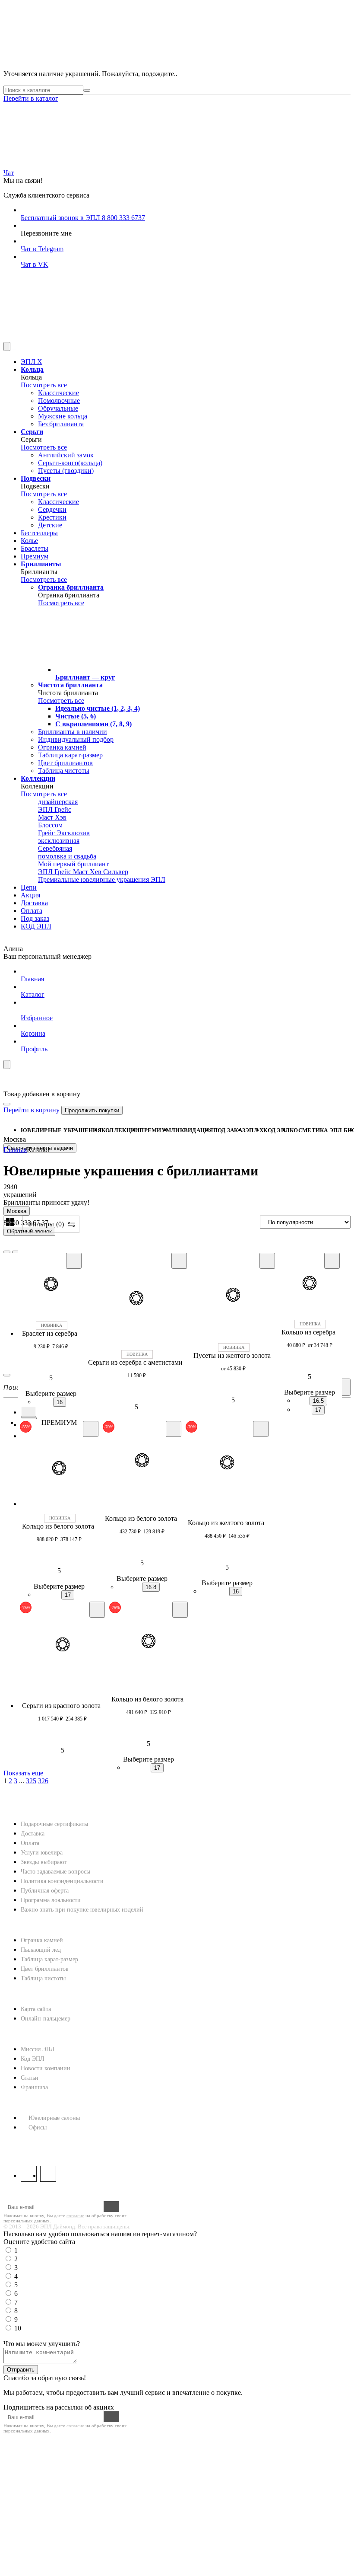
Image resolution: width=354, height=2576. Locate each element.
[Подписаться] (111, 2207)
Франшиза (34, 2087)
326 (43, 1781)
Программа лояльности (51, 1900)
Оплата (30, 1843)
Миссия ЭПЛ (38, 2049)
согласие (75, 2215)
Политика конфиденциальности (62, 1881)
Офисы (38, 2128)
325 (31, 1781)
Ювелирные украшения (61, 1130)
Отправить (21, 2370)
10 (18, 2328)
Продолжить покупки (92, 1110)
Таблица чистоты (43, 1978)
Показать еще (23, 1773)
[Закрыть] (7, 1104)
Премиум (155, 1130)
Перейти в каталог (31, 98)
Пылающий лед (41, 1950)
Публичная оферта (45, 1891)
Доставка (33, 1834)
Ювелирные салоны (54, 2118)
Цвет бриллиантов (45, 1969)
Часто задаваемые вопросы (55, 1872)
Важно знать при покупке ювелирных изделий (82, 1910)
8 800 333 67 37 (28, 2143)
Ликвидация (192, 1130)
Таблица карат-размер (49, 1959)
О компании (27, 2035)
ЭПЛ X (254, 1130)
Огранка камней (42, 1940)
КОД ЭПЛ (277, 1130)
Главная (15, 1150)
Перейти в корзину (32, 1110)
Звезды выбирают (44, 1862)
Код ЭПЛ (33, 2059)
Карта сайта (36, 2009)
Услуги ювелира (42, 1853)
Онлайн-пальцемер (46, 2019)
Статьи (30, 2078)
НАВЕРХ (17, 1802)
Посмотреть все (44, 385)
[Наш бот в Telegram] (68, 338)
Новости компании (46, 2068)
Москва (17, 1211)
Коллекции (120, 1130)
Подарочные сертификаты (54, 1824)
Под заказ (229, 1130)
